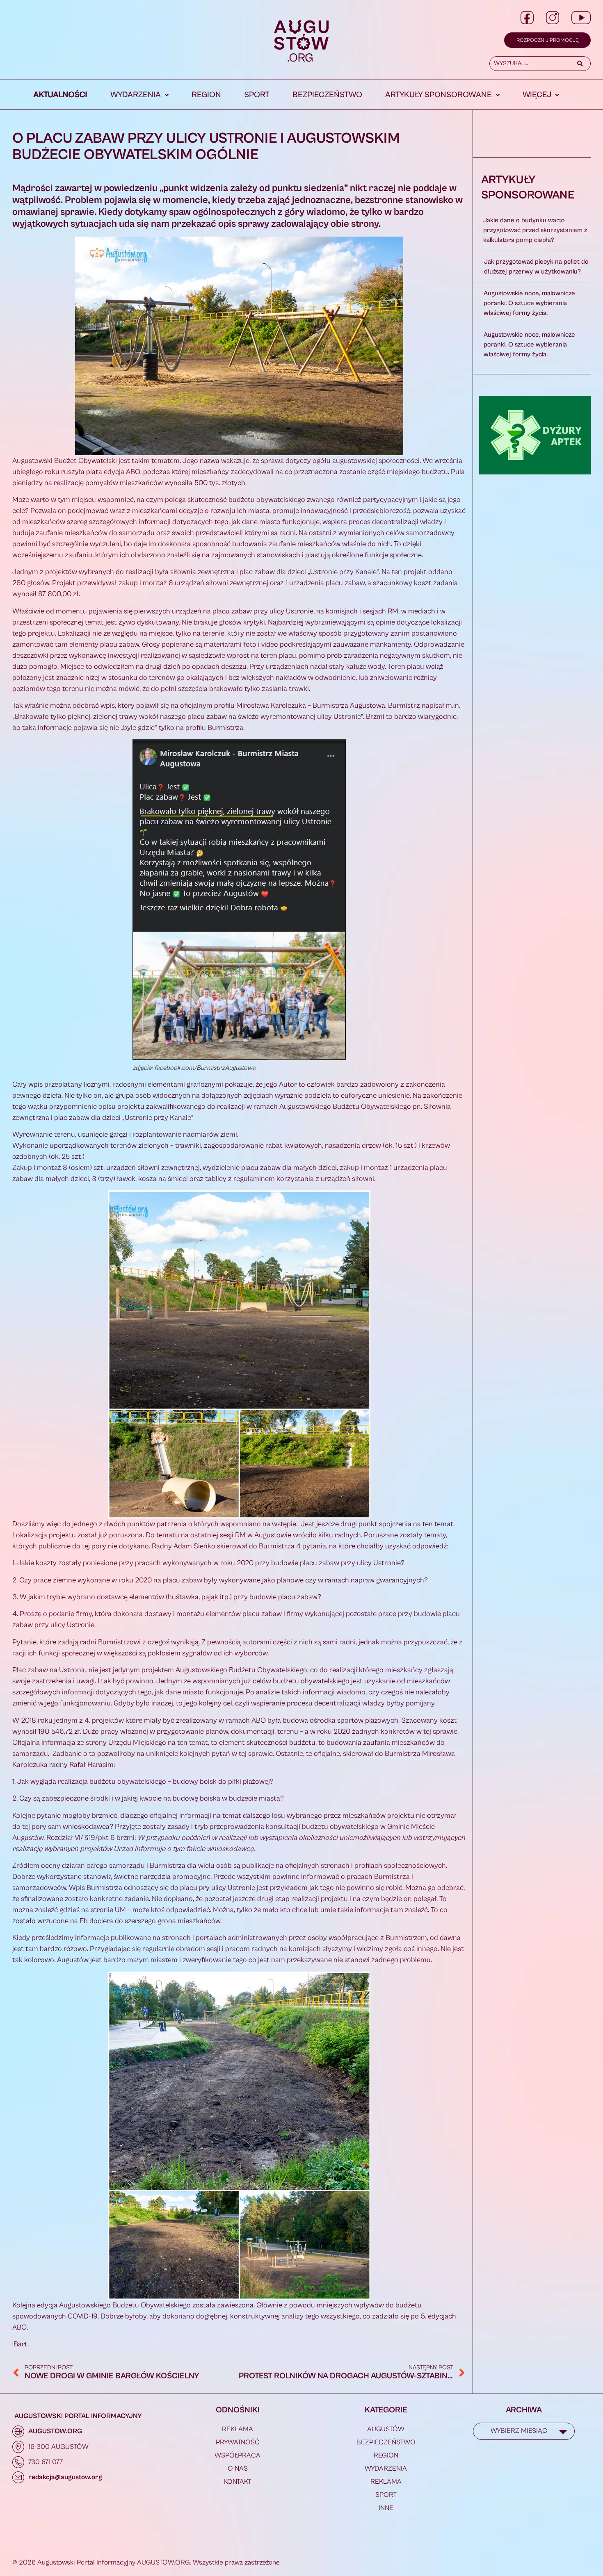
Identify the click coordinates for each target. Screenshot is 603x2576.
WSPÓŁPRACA (238, 2455)
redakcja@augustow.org (65, 2477)
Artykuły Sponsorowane (439, 95)
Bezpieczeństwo (327, 95)
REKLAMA (238, 2429)
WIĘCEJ (537, 95)
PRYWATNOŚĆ (238, 2442)
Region (206, 95)
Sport (257, 95)
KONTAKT (238, 2482)
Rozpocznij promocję (547, 40)
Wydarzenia (136, 95)
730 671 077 (46, 2462)
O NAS (238, 2469)
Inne (386, 2508)
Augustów (386, 2429)
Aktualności (61, 95)
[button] (139, 95)
